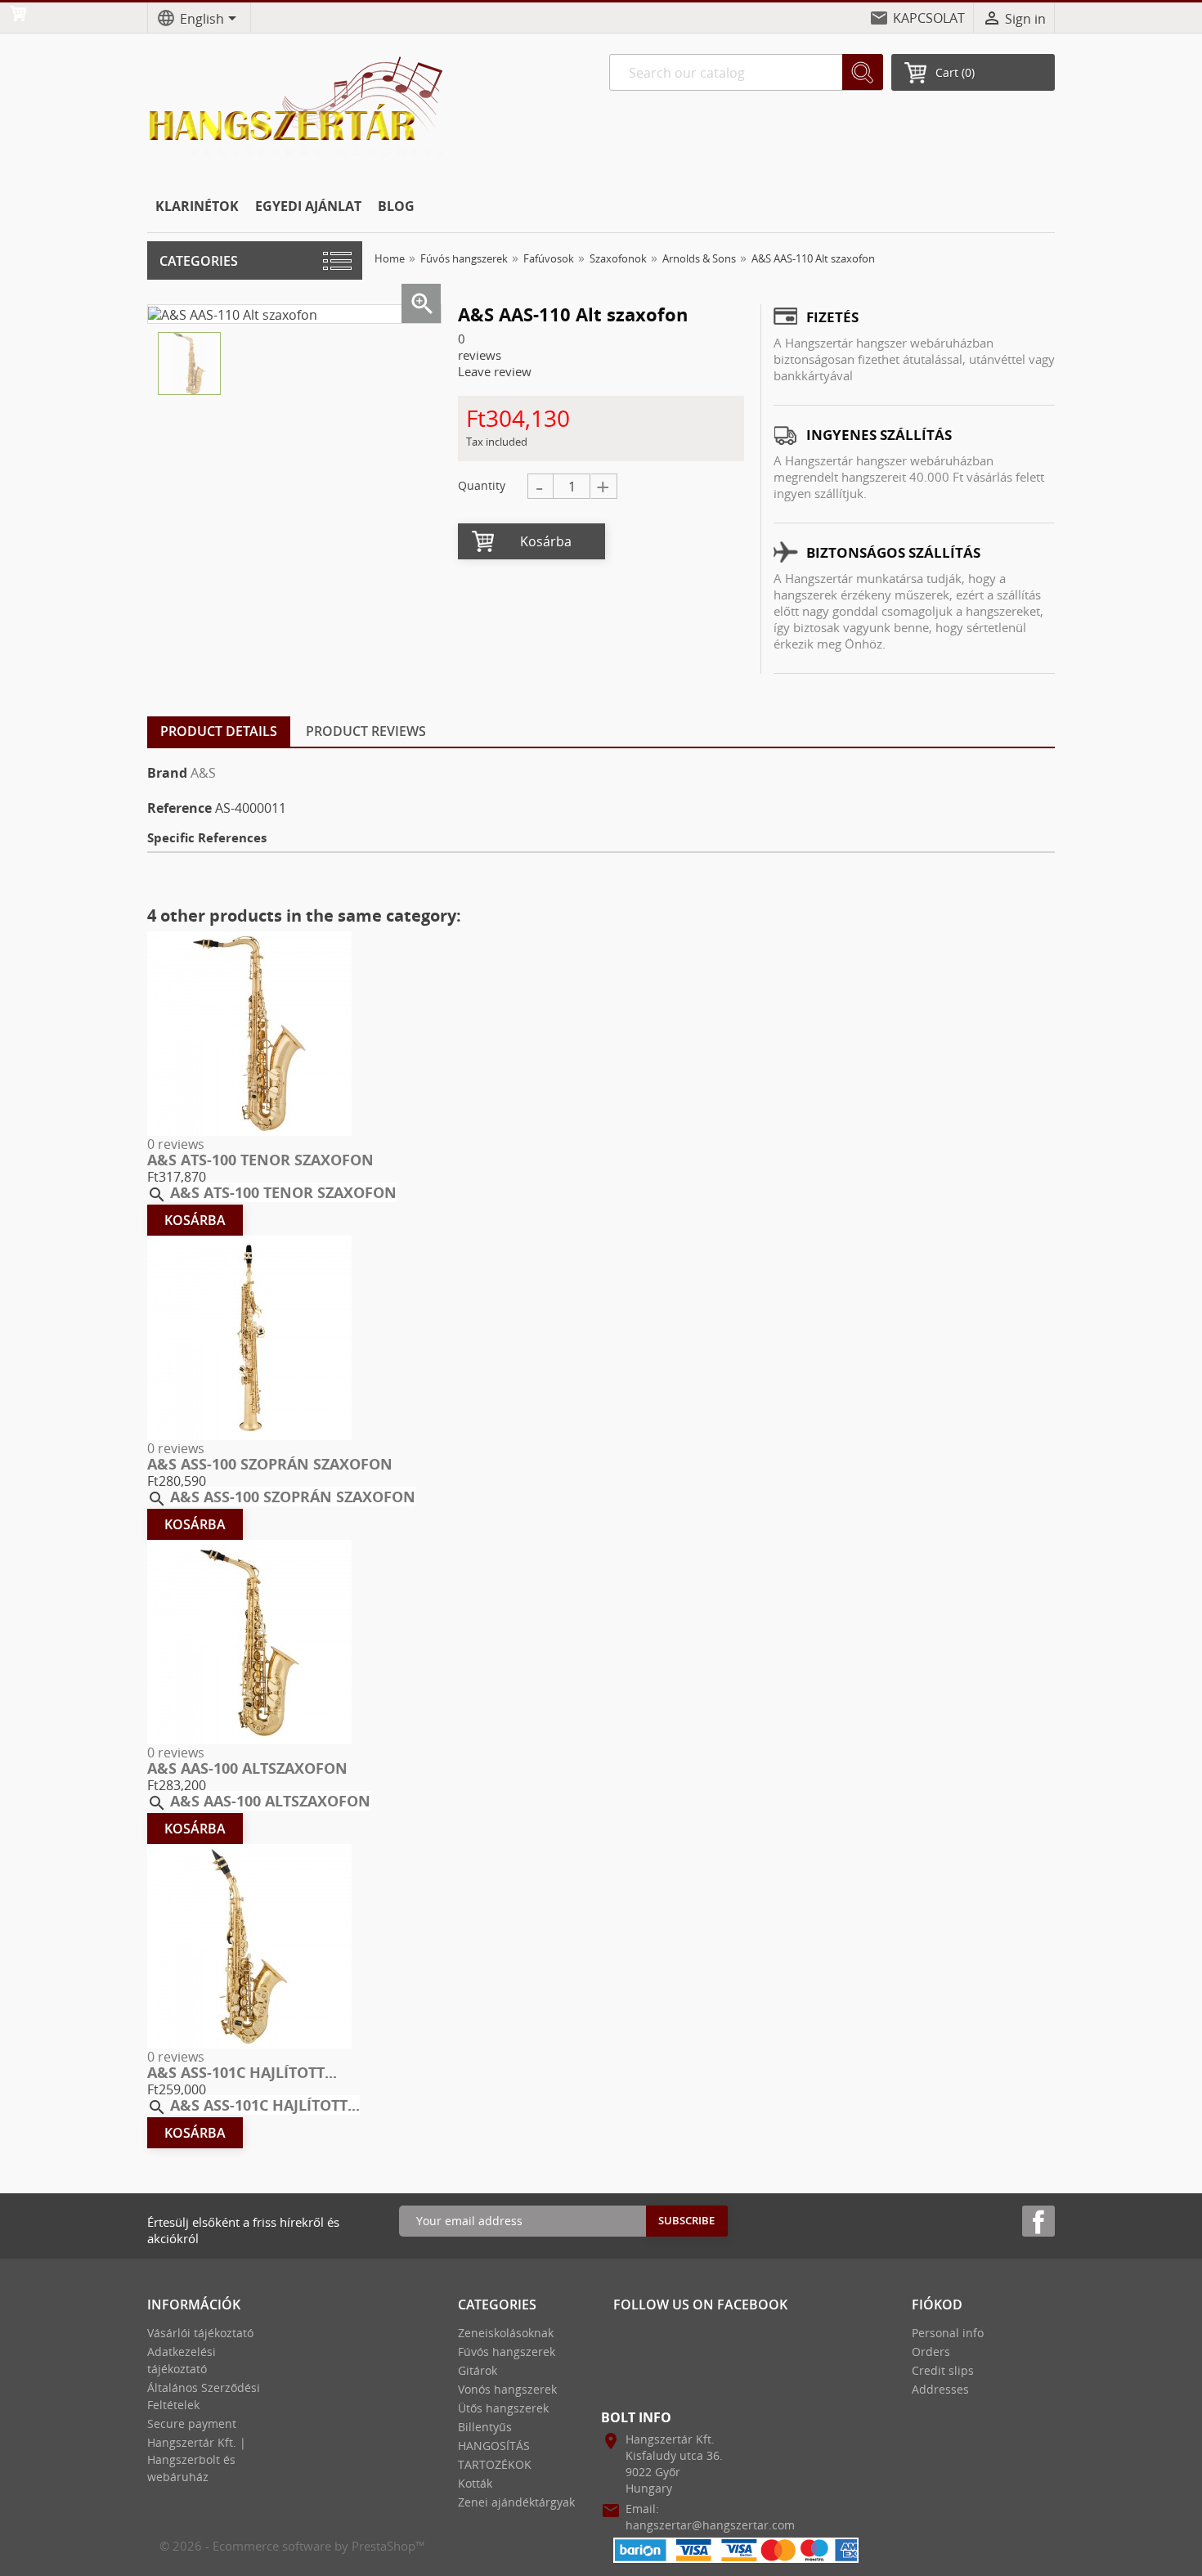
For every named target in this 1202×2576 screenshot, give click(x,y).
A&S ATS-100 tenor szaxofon (260, 1160)
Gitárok (478, 2370)
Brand (167, 773)
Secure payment (192, 2423)
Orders (931, 2352)
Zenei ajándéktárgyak (516, 2502)
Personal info (948, 2333)
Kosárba (546, 541)
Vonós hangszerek (507, 2389)
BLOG (396, 206)
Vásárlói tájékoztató (200, 2333)
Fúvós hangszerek (507, 2352)
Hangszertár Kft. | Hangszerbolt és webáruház (197, 2459)
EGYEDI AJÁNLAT (308, 206)
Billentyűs (485, 2427)
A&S (203, 773)
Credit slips (943, 2370)
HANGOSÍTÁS (494, 2446)
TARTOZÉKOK (495, 2464)
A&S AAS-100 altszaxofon (247, 1768)
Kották (475, 2483)
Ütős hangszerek (503, 2408)
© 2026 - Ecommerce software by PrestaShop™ (292, 2546)
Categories (199, 261)
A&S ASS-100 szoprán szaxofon (270, 1464)
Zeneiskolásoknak (506, 2333)
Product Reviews (366, 731)
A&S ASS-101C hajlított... (242, 2072)
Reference (179, 808)
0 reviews (176, 1144)
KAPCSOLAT (929, 18)
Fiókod (937, 2304)
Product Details (219, 731)
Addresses (940, 2389)
